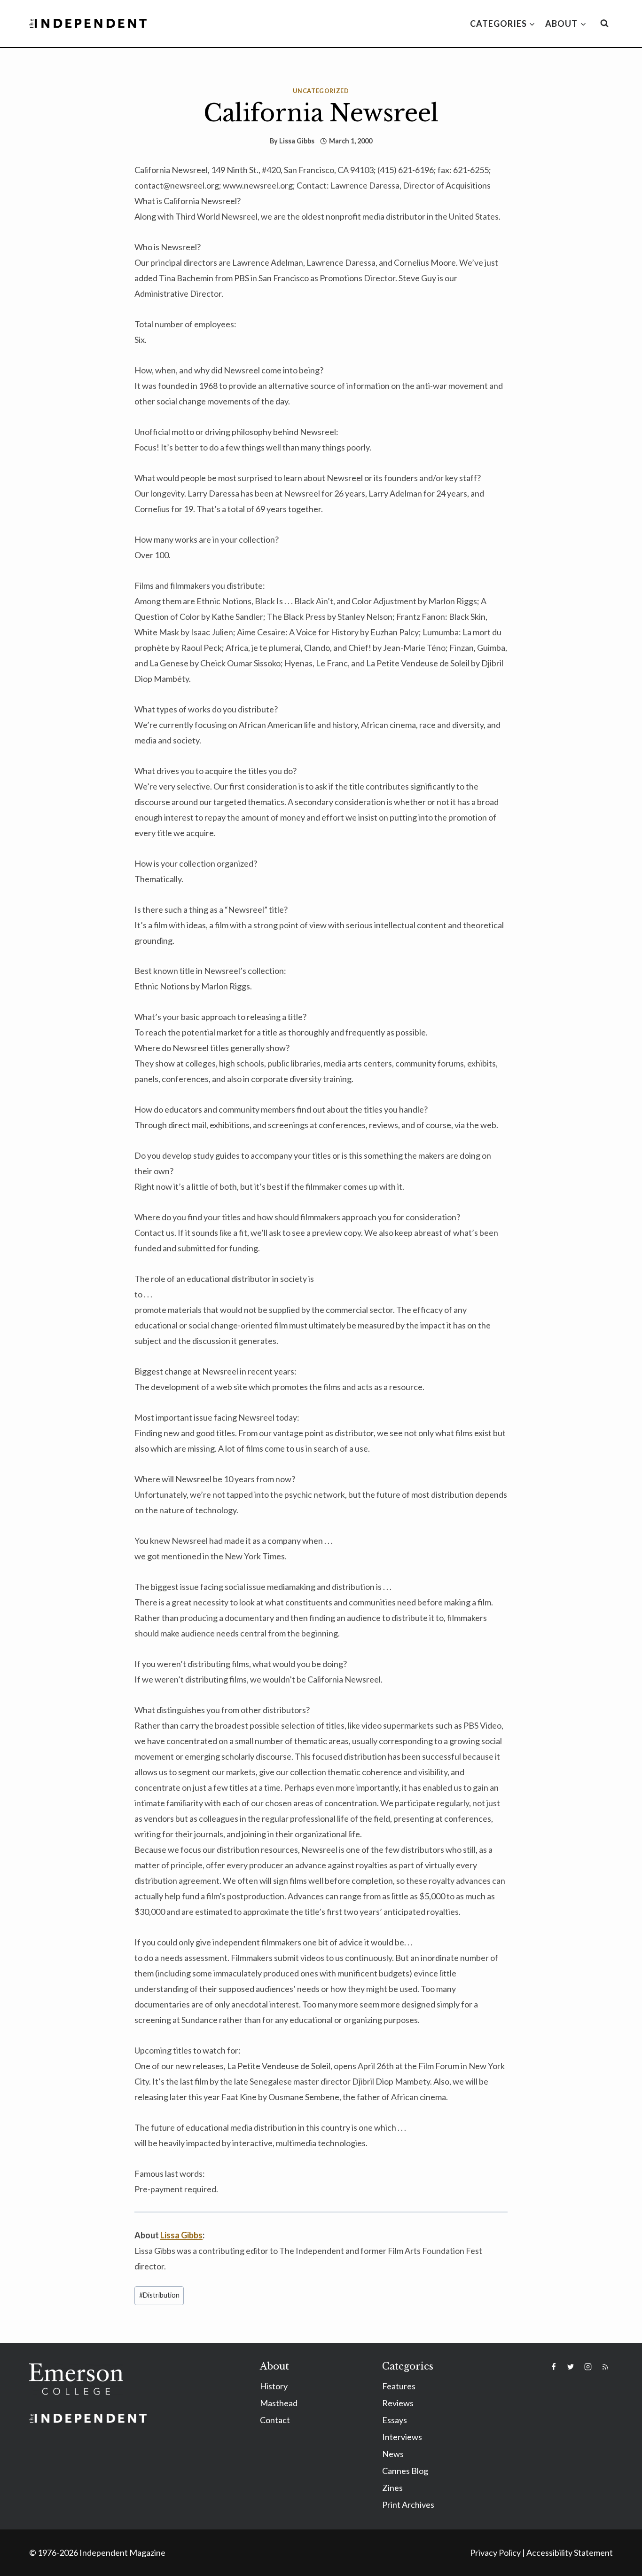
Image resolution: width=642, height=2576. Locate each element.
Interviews (402, 2437)
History (274, 2386)
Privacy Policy (495, 2552)
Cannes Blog (405, 2471)
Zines (392, 2488)
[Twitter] (571, 2367)
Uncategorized (321, 91)
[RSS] (605, 2367)
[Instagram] (588, 2367)
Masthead (279, 2403)
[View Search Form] (604, 24)
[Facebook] (554, 2367)
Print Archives (408, 2505)
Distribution (159, 2295)
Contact (275, 2420)
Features (399, 2386)
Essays (395, 2420)
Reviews (398, 2403)
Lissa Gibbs (297, 141)
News (393, 2454)
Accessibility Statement (570, 2552)
